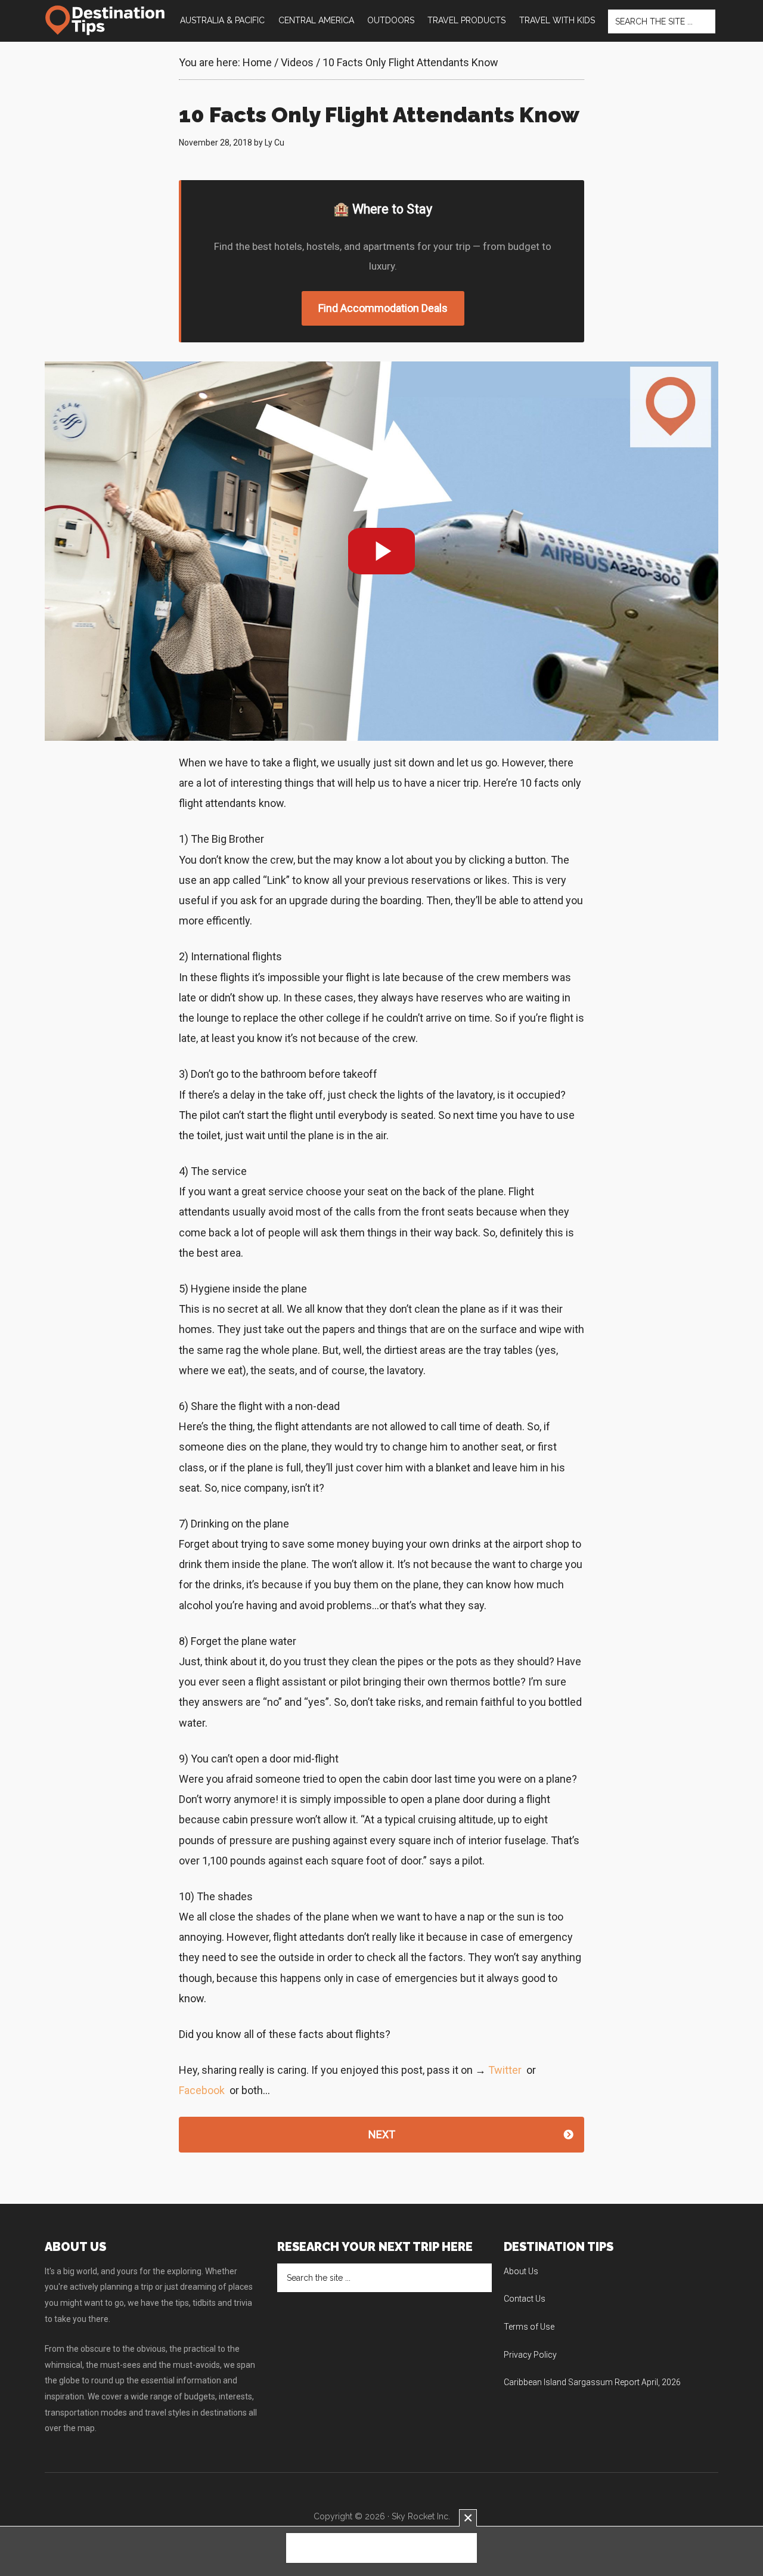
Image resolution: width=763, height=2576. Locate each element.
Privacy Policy (530, 2355)
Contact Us (525, 2299)
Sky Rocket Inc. (421, 2516)
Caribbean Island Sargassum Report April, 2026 (592, 2382)
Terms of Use (529, 2327)
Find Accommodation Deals (383, 308)
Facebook (202, 2090)
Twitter (505, 2070)
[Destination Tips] (106, 20)
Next (382, 2134)
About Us (521, 2271)
